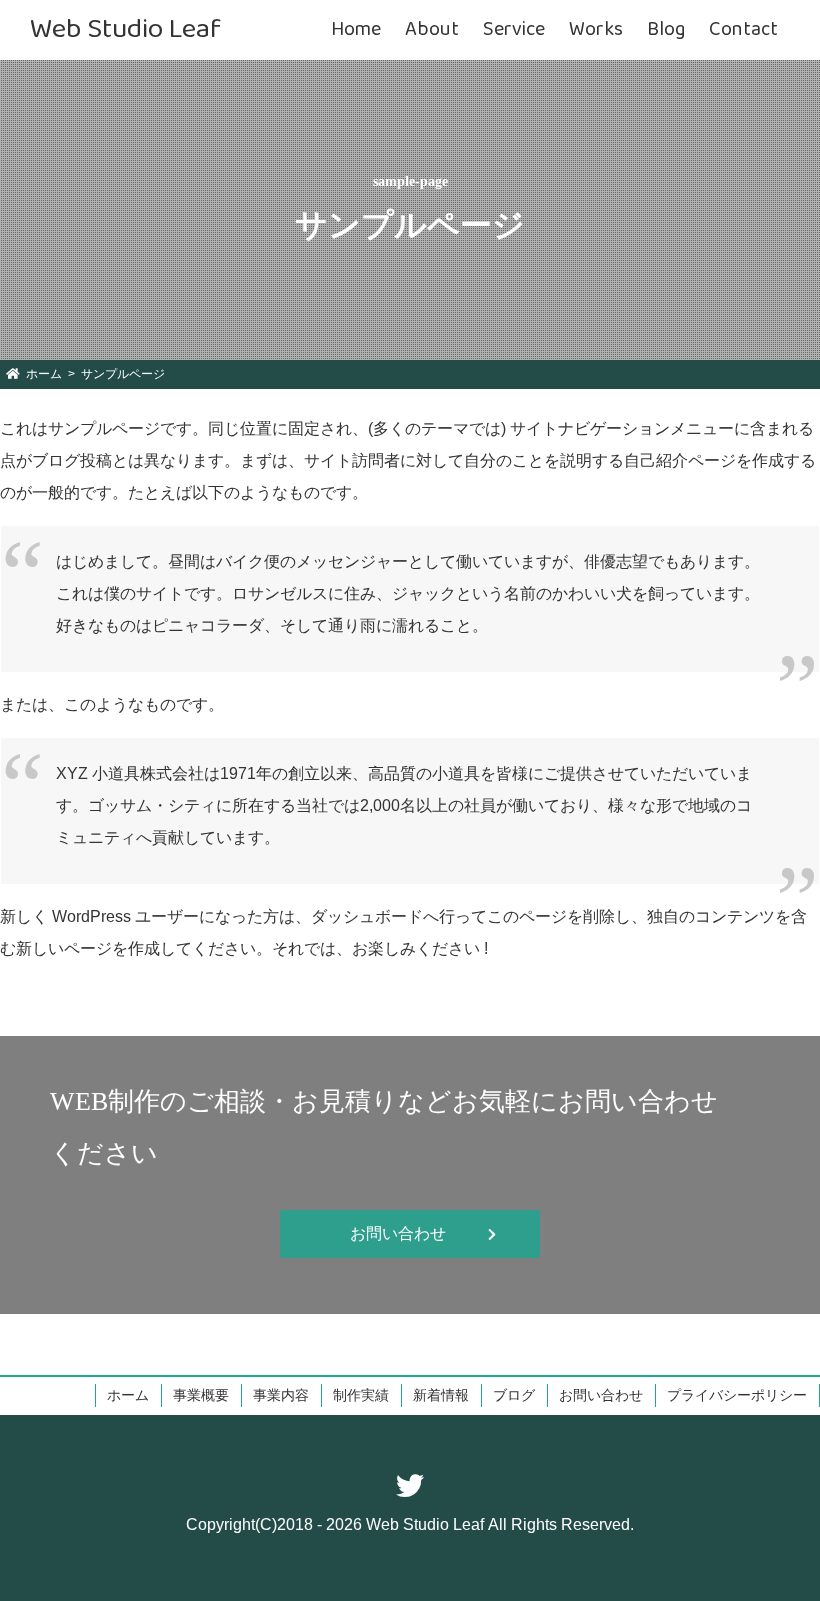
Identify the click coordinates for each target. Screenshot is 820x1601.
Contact (743, 30)
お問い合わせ (601, 1395)
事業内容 (281, 1395)
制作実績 (361, 1395)
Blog (666, 30)
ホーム (128, 1395)
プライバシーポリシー (737, 1395)
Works (596, 30)
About (432, 30)
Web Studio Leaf (125, 29)
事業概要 (201, 1395)
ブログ (514, 1395)
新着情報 (441, 1395)
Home (356, 30)
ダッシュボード (367, 916)
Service (514, 30)
